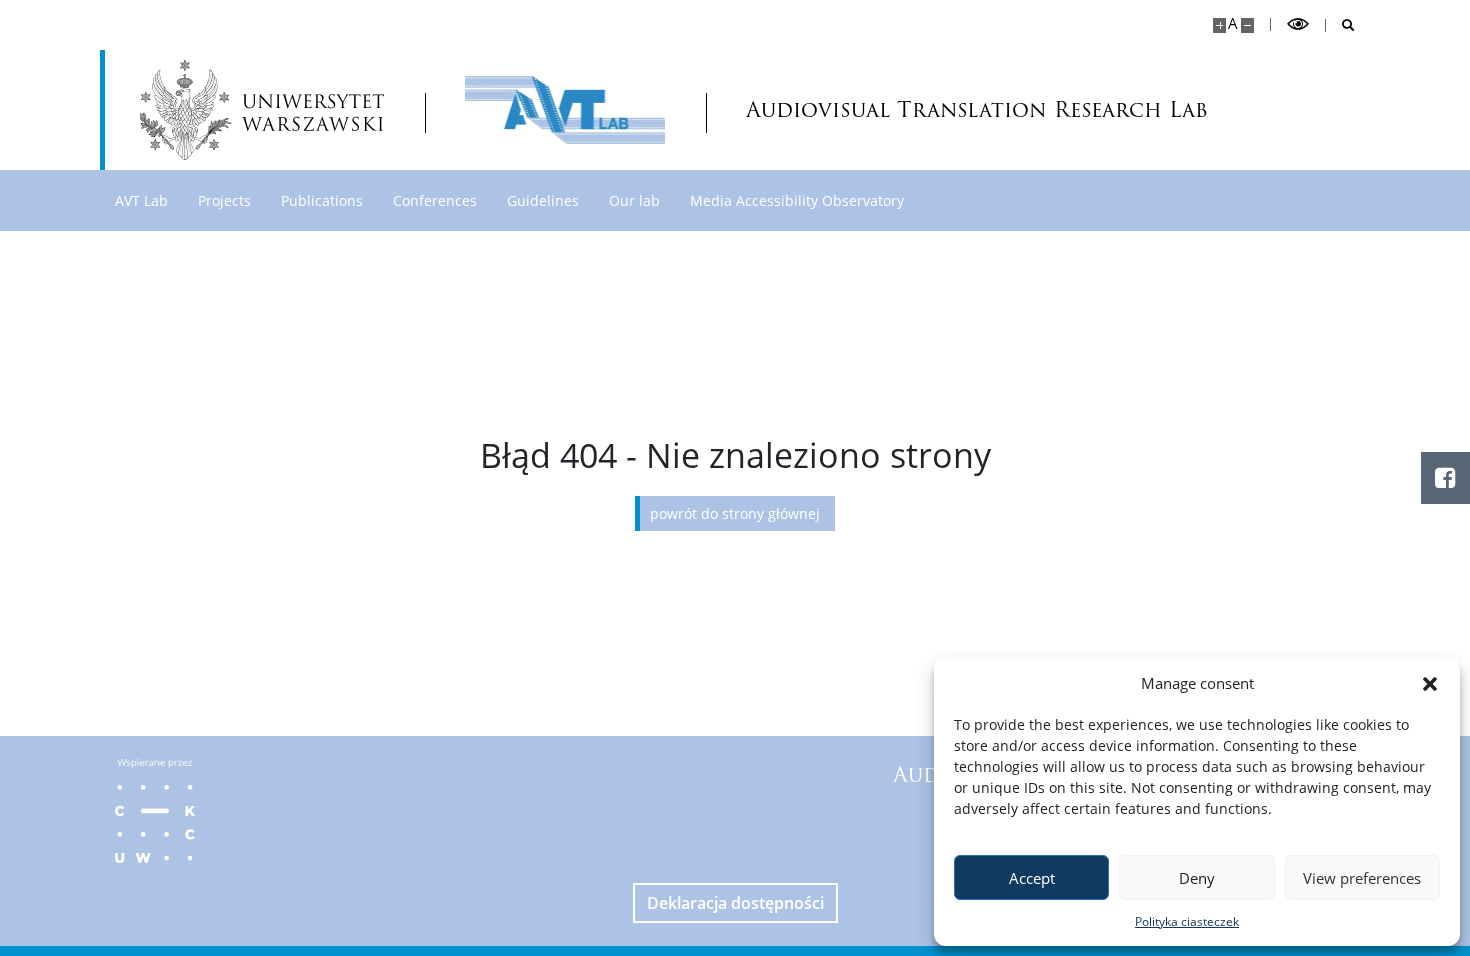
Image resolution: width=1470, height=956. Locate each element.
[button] (1430, 683)
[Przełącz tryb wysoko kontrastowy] (1298, 24)
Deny (1197, 878)
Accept (1032, 878)
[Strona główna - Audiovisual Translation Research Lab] (565, 110)
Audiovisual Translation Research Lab (884, 109)
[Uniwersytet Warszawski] (262, 110)
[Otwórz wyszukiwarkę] (1340, 25)
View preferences (1362, 878)
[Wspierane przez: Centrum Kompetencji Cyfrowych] (155, 811)
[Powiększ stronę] (1219, 25)
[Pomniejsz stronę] (1247, 25)
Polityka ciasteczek (1187, 921)
